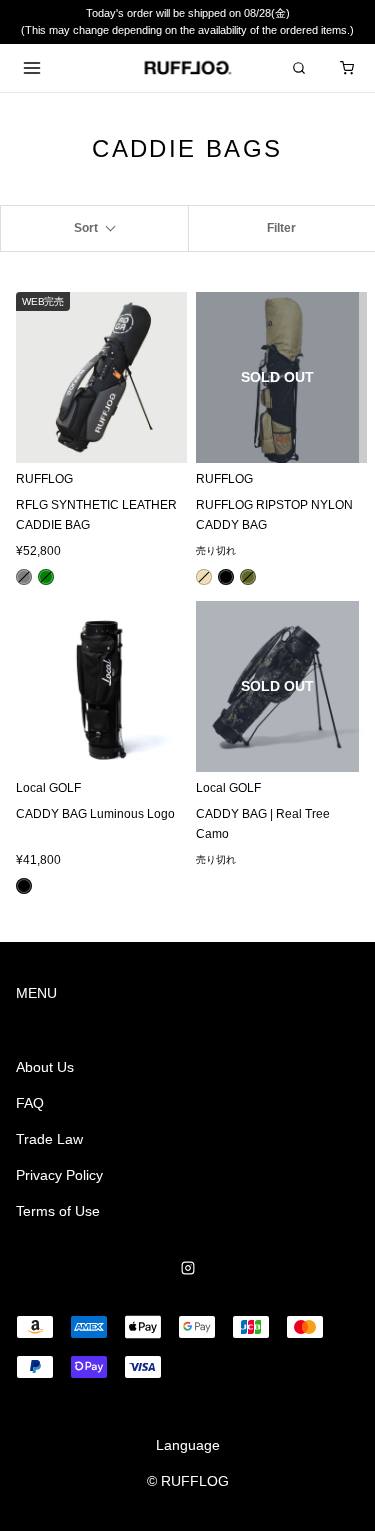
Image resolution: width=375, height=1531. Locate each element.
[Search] (299, 68)
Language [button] (188, 1445)
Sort (86, 228)
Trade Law (49, 1139)
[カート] (347, 68)
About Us (45, 1067)
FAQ (30, 1103)
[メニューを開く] (32, 68)
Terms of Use (58, 1211)
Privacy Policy (59, 1175)
